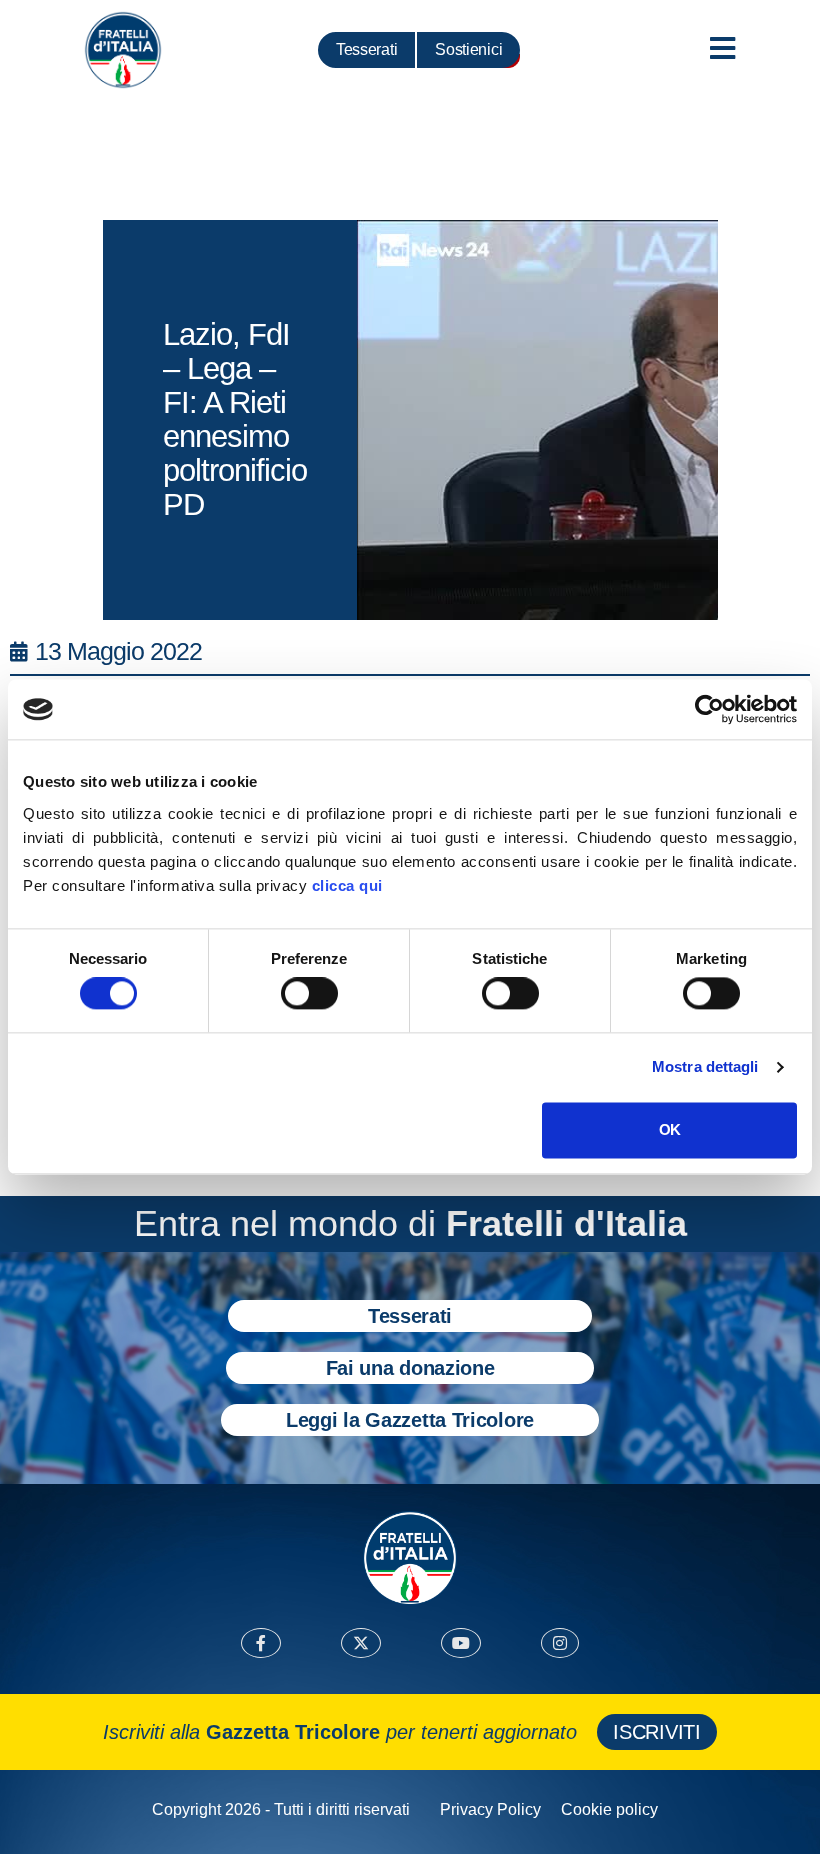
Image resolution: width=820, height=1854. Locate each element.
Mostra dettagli (705, 1067)
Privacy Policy (490, 1809)
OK (669, 1129)
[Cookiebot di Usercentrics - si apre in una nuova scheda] (709, 709)
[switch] (309, 994)
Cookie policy (609, 1809)
